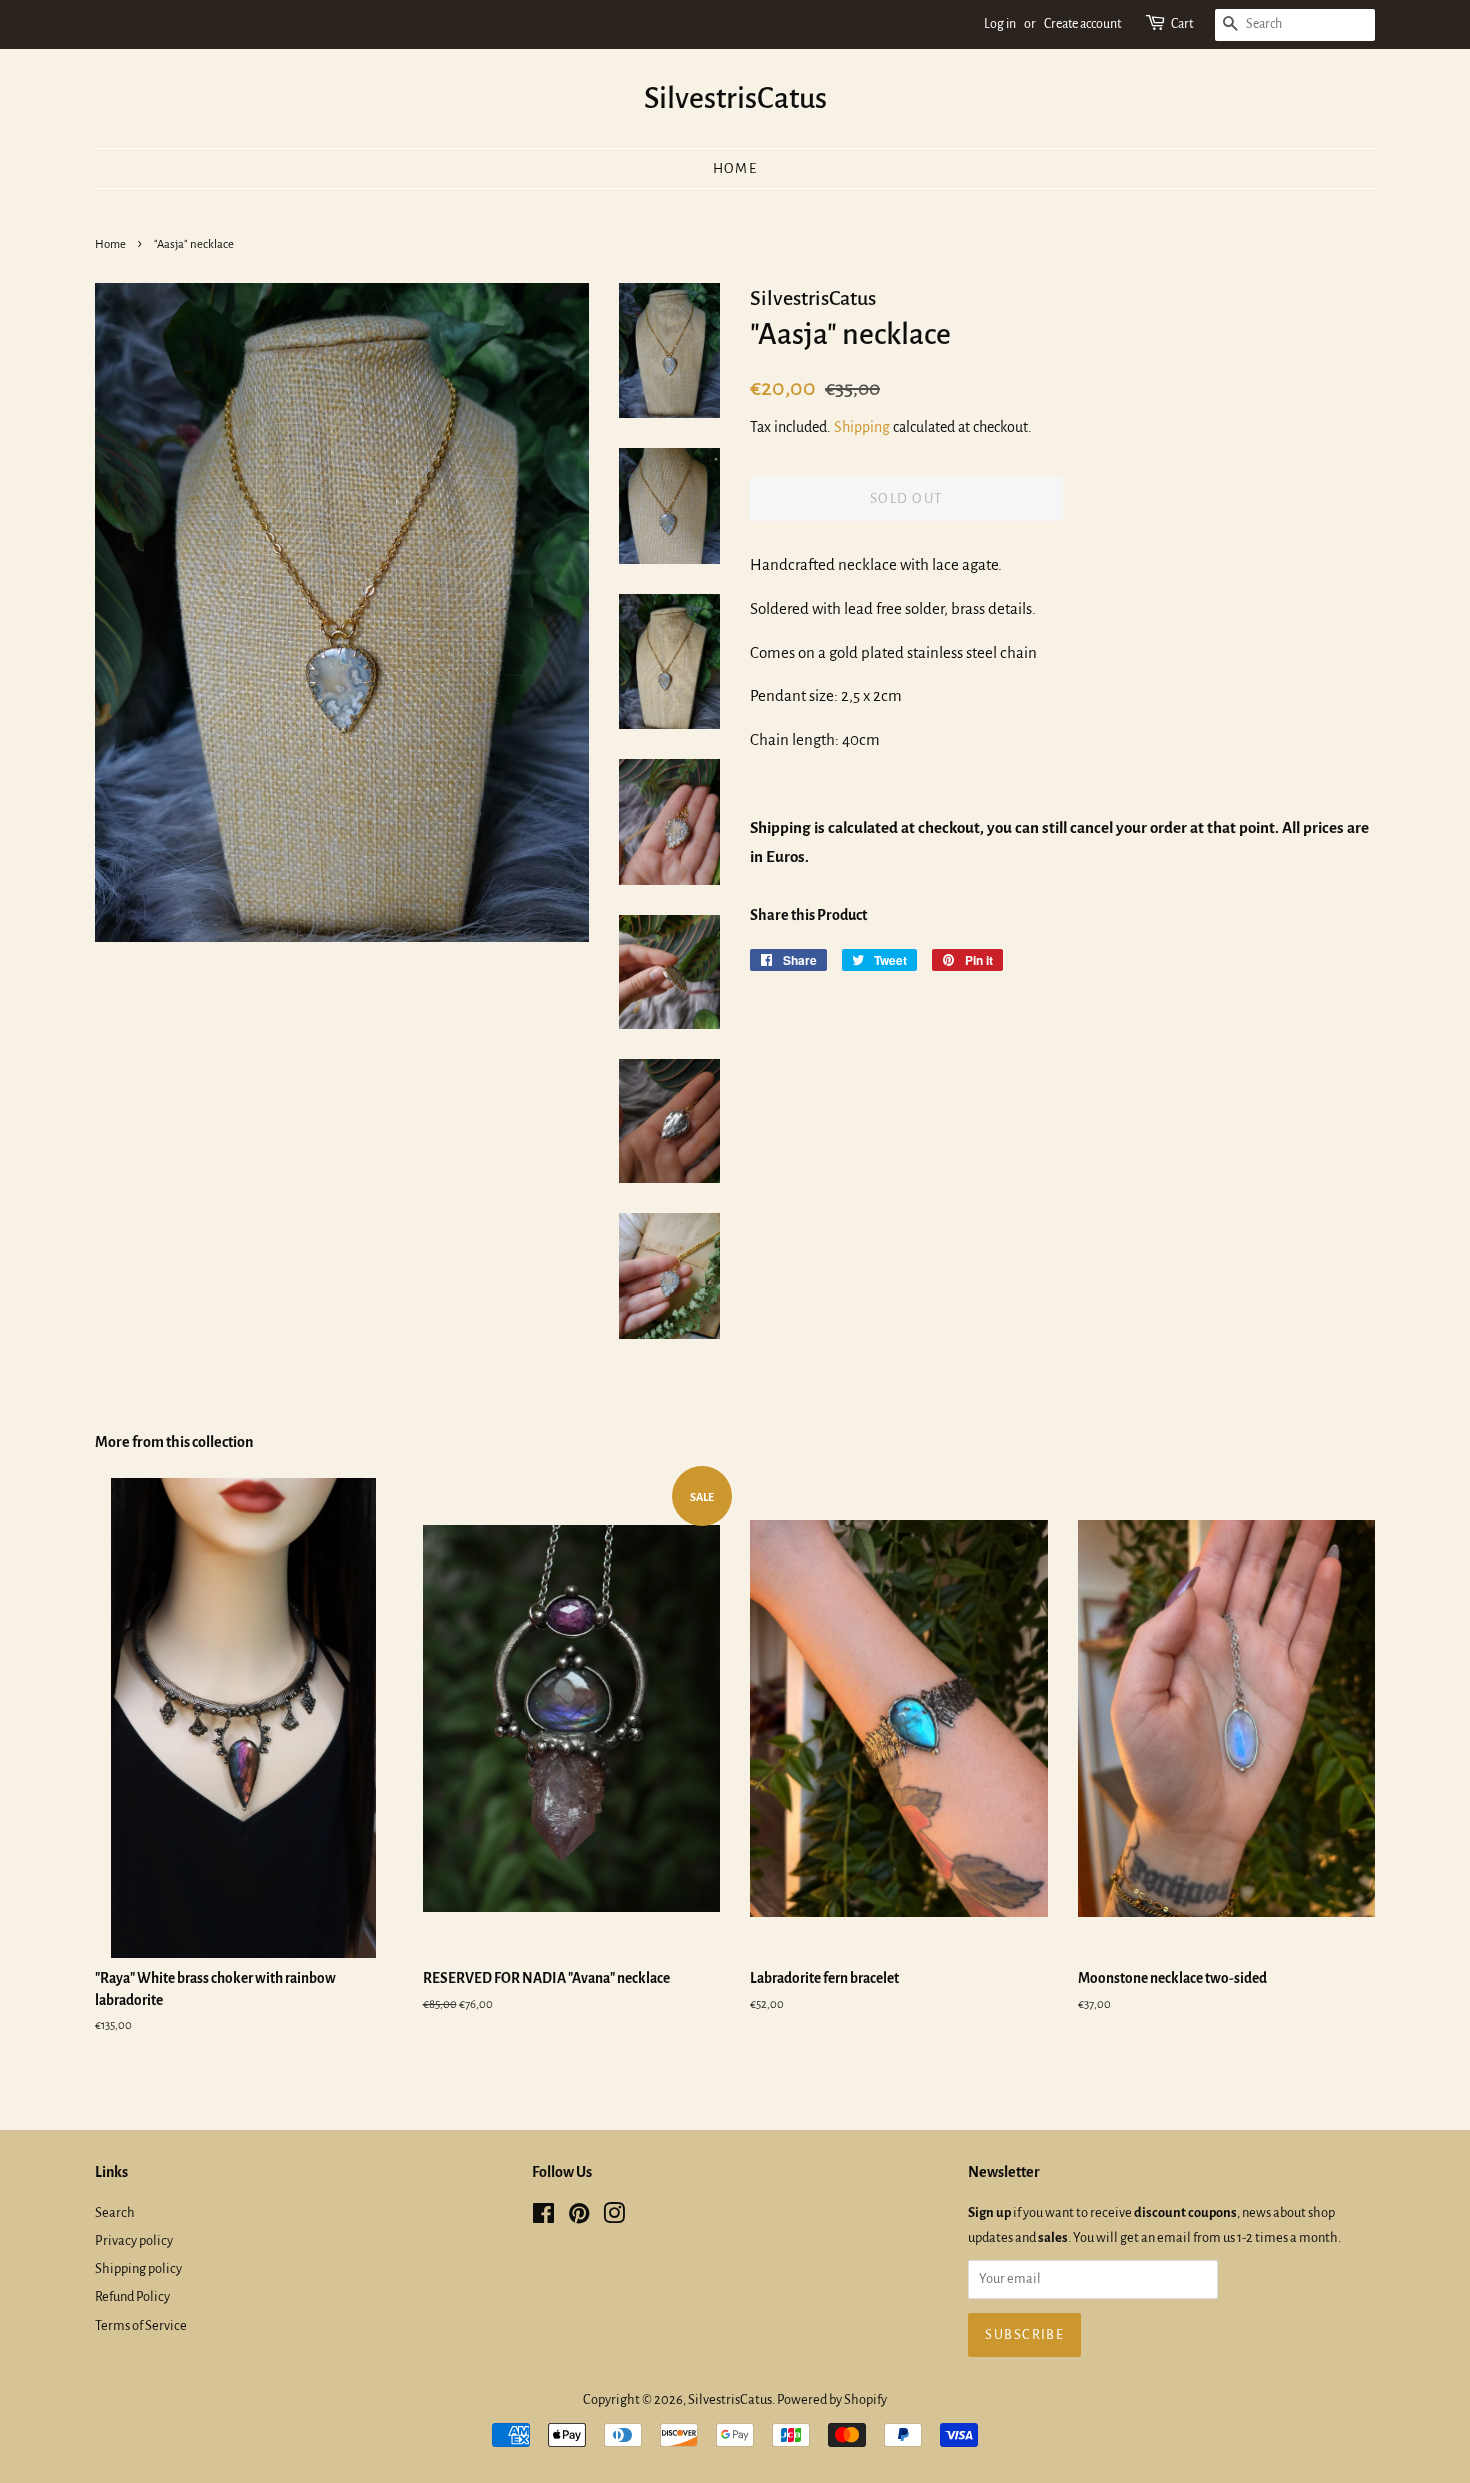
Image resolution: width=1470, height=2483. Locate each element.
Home (735, 168)
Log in (1000, 24)
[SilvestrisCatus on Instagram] (614, 2217)
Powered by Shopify (832, 2399)
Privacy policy (134, 2240)
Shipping (862, 427)
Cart (1182, 24)
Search (115, 2212)
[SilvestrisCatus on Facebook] (543, 2217)
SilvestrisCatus (735, 98)
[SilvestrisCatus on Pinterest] (579, 2217)
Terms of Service (141, 2325)
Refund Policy (132, 2296)
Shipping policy (138, 2268)
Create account (1082, 24)
